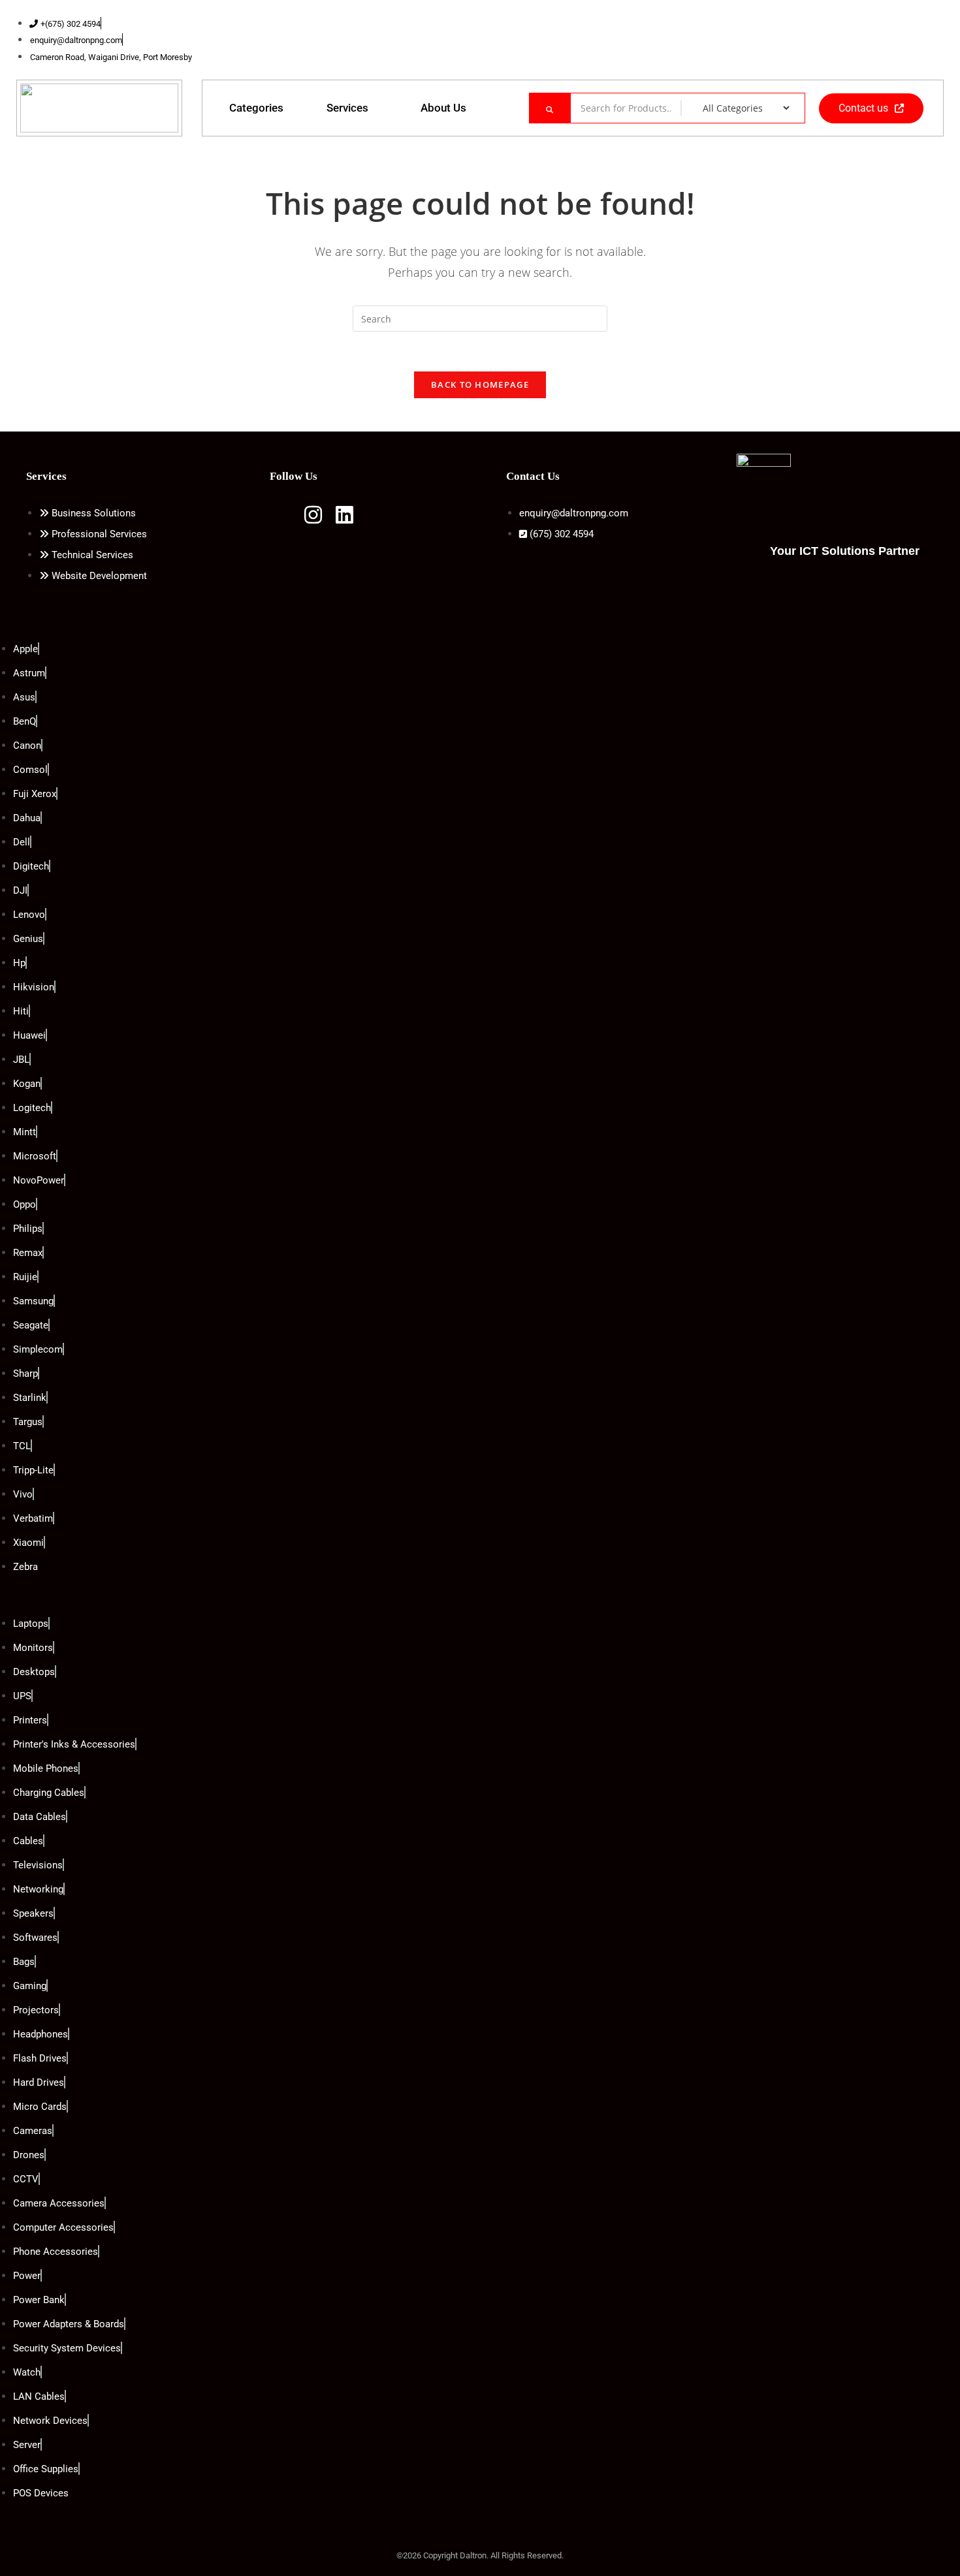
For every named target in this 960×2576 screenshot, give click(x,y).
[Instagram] (917, 40)
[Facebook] (865, 40)
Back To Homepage (480, 385)
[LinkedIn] (891, 40)
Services (347, 108)
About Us (443, 108)
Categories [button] (256, 108)
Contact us (863, 108)
